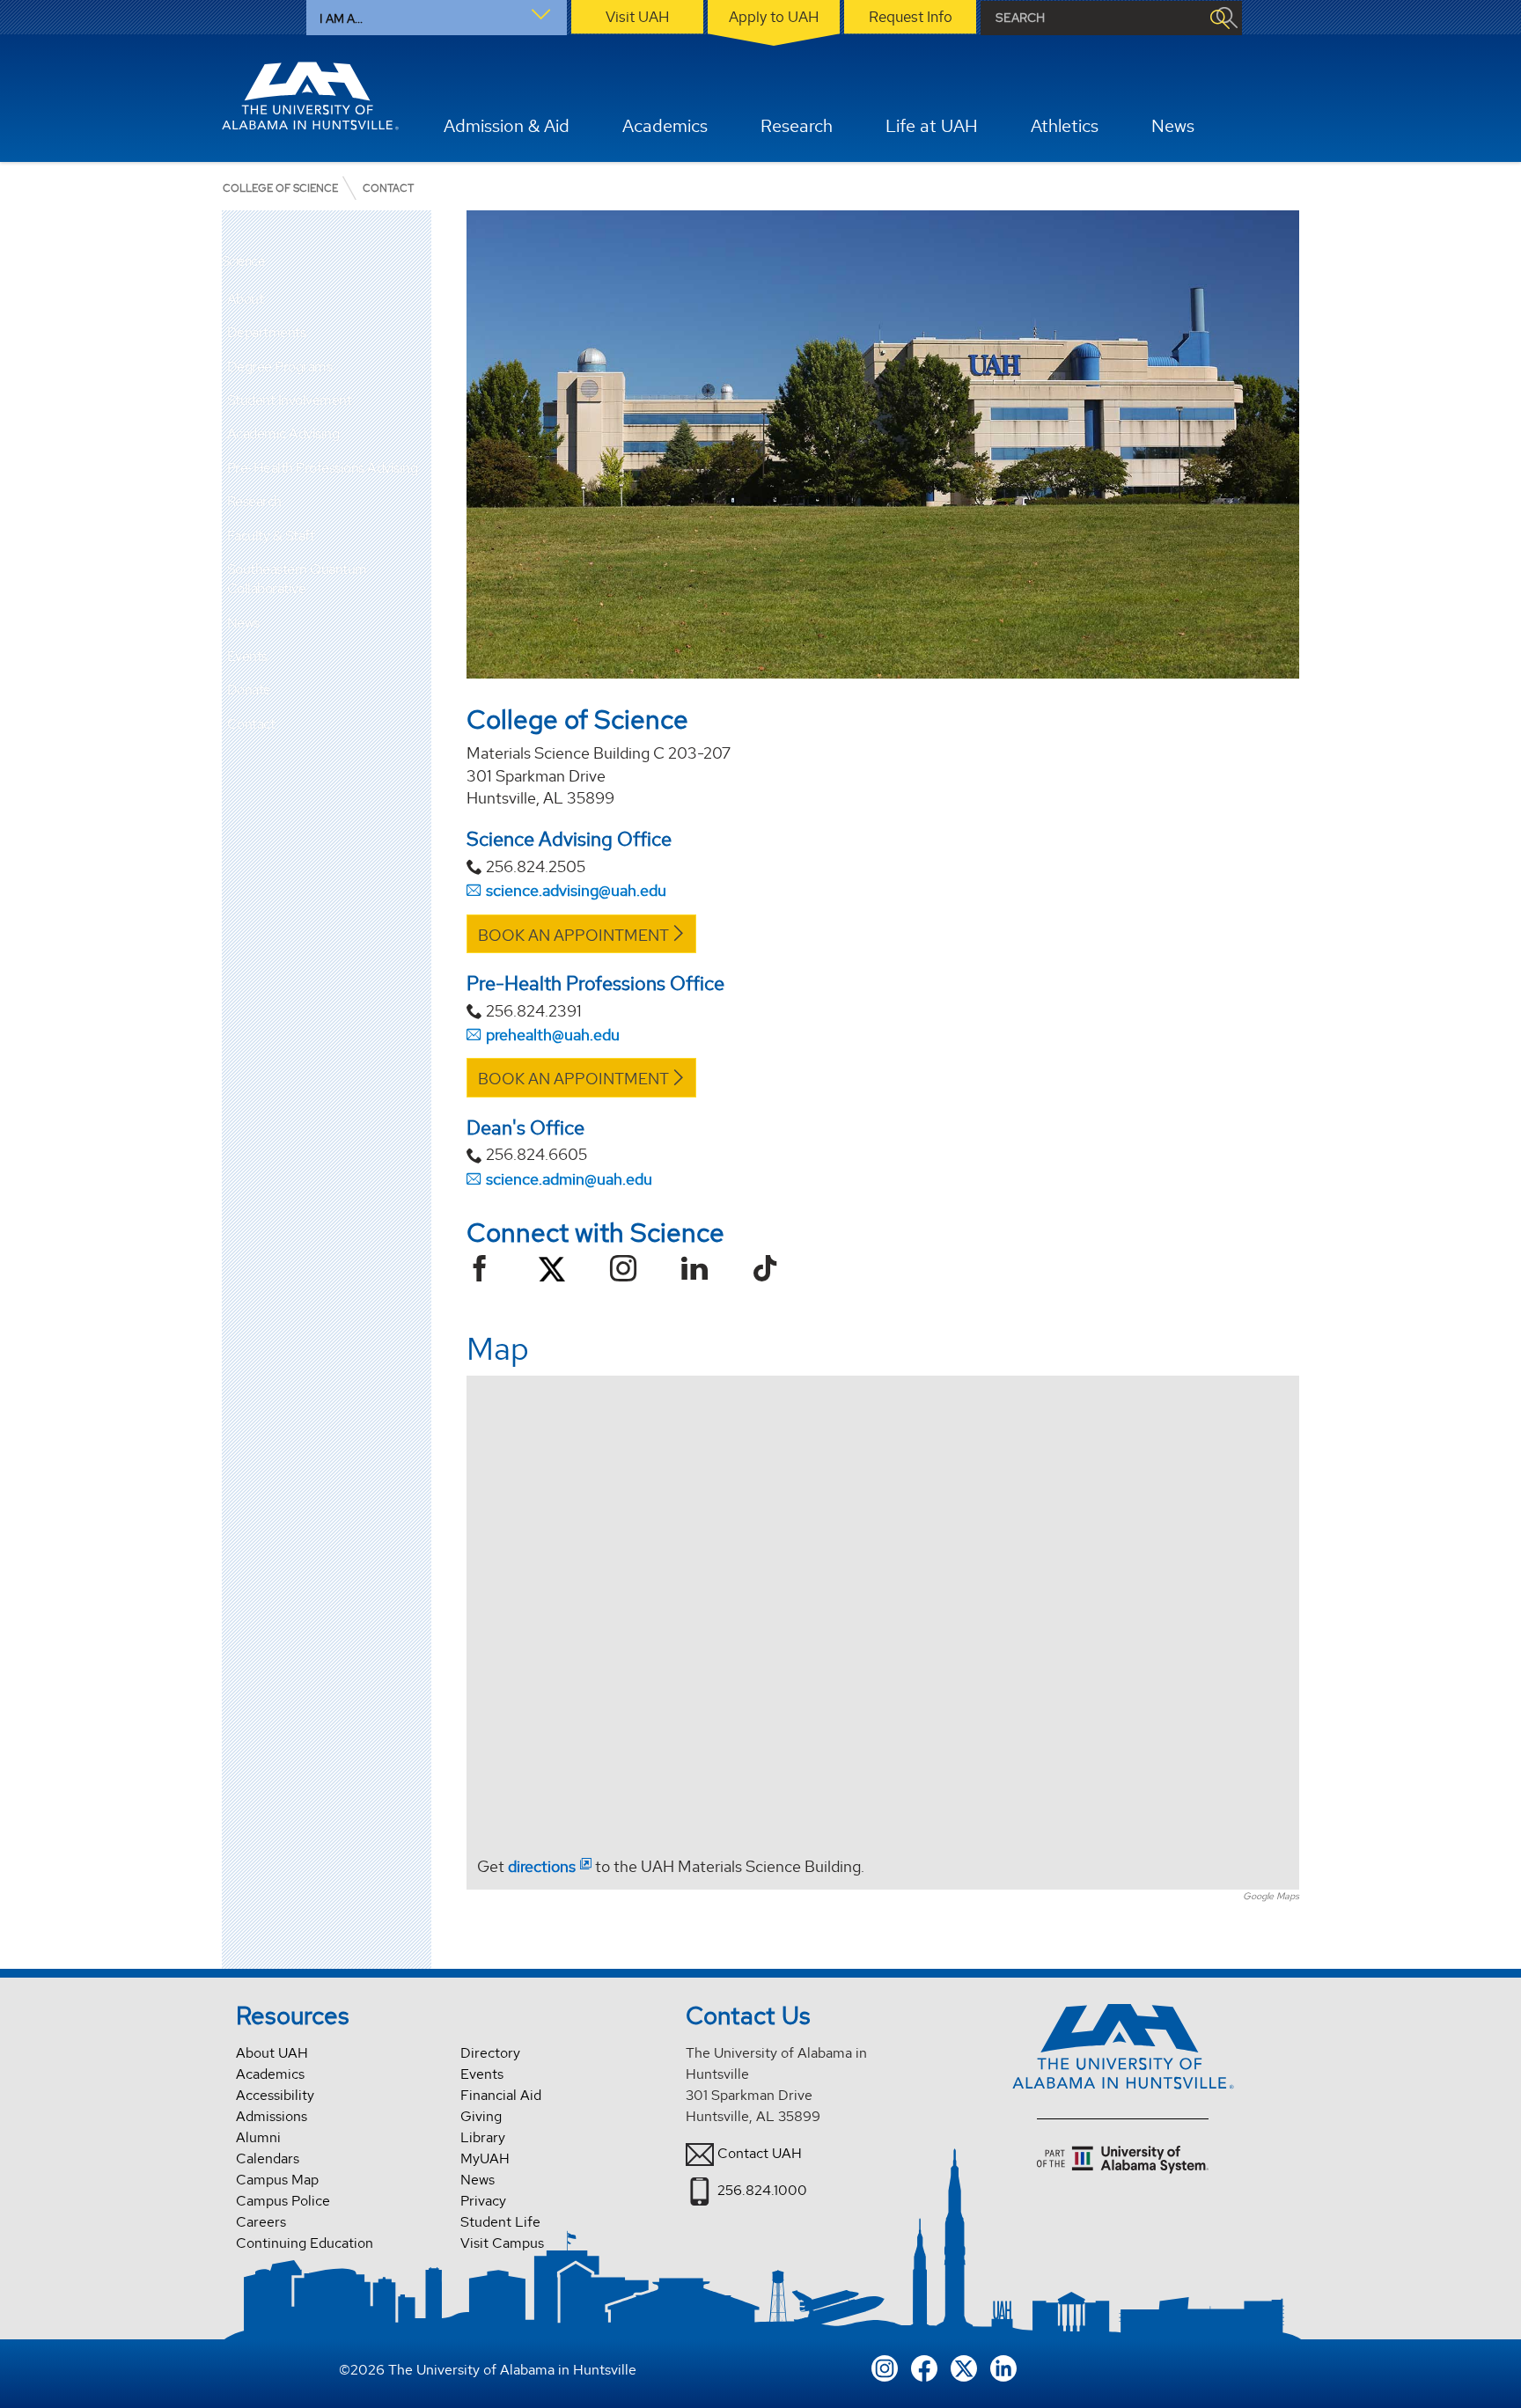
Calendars (268, 2158)
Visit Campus (502, 2243)
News (243, 623)
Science (243, 262)
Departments (267, 332)
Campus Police (283, 2201)
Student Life (500, 2222)
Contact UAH (760, 2152)
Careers (261, 2222)
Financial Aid (501, 2095)
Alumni (258, 2137)
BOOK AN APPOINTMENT (573, 935)
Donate (249, 690)
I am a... (341, 18)
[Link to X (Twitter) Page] (552, 1273)
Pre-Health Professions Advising (323, 468)
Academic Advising (283, 433)
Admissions (272, 2116)
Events (247, 656)
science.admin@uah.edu (569, 1179)
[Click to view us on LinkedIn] (1003, 2367)
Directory (490, 2053)
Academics (270, 2074)
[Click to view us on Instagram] (885, 2367)
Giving (481, 2116)
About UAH (272, 2053)
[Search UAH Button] (1219, 18)
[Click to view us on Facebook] (924, 2367)
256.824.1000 (762, 2189)
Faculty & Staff (271, 536)
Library (483, 2137)
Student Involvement (290, 400)
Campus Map (277, 2180)
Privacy (483, 2201)
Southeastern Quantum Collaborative (297, 579)
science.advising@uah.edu (576, 890)
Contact (251, 724)
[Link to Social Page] (486, 1270)
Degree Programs (280, 367)
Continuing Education (305, 2243)
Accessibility (275, 2095)
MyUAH (485, 2158)
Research (254, 501)
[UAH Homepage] (311, 96)
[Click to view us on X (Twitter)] (964, 2367)
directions (542, 1866)
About (246, 299)
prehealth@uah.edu (553, 1035)
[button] (418, 299)
